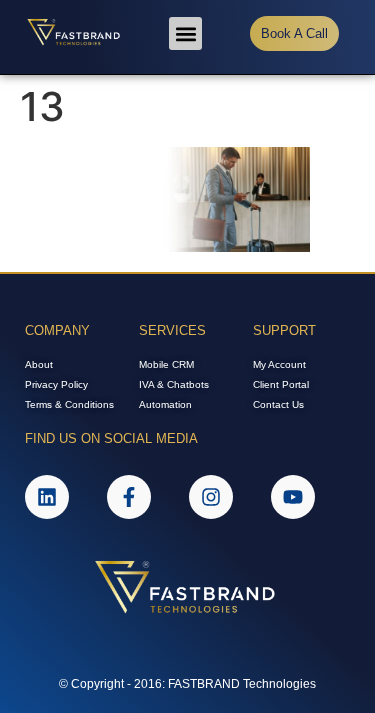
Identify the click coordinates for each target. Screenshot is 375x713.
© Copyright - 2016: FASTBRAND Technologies (187, 684)
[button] (185, 33)
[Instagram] (211, 497)
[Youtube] (293, 497)
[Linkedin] (47, 497)
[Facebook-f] (129, 497)
